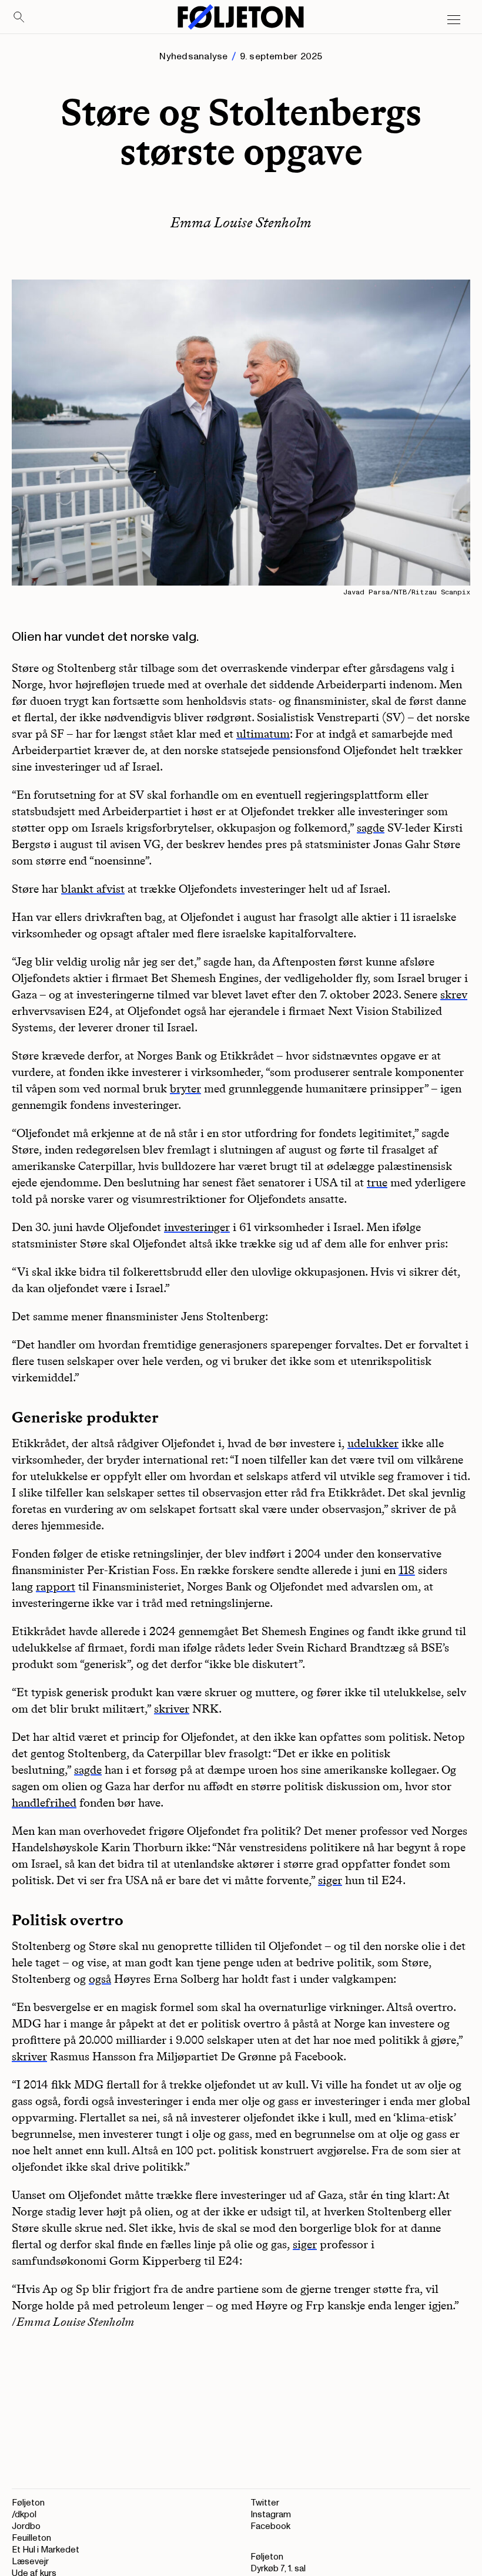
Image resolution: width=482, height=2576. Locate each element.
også (100, 1979)
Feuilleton (31, 2538)
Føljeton (28, 2503)
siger (330, 1880)
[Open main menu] (454, 20)
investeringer (197, 1227)
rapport (56, 1586)
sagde (371, 828)
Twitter (265, 2503)
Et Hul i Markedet (46, 2550)
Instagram (271, 2515)
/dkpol (24, 2515)
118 (407, 1570)
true (377, 1182)
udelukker (373, 1443)
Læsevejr (30, 2562)
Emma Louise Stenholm (241, 222)
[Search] (19, 18)
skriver (172, 1709)
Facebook (270, 2526)
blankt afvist (93, 889)
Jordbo (26, 2526)
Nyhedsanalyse (193, 56)
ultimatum (263, 734)
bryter (185, 1088)
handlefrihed (44, 1802)
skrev (454, 994)
